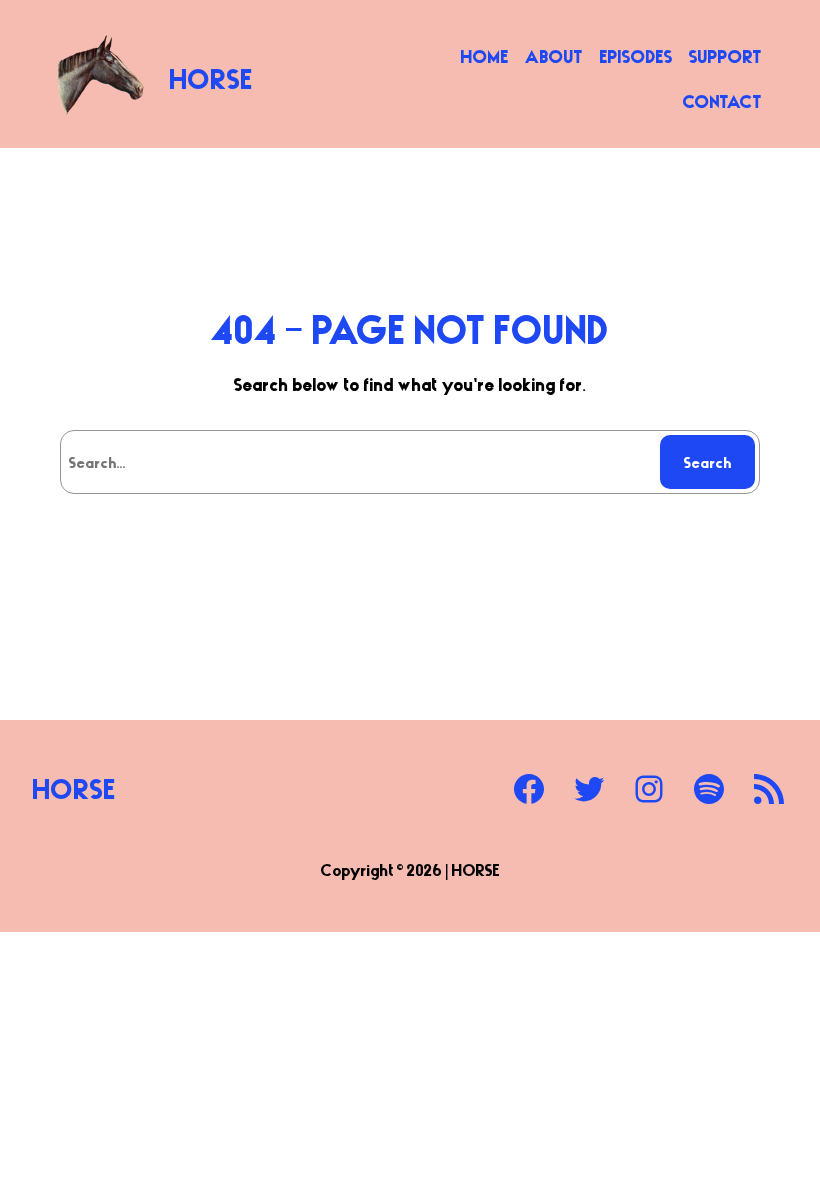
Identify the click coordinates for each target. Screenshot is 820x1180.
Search (708, 462)
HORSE (211, 78)
